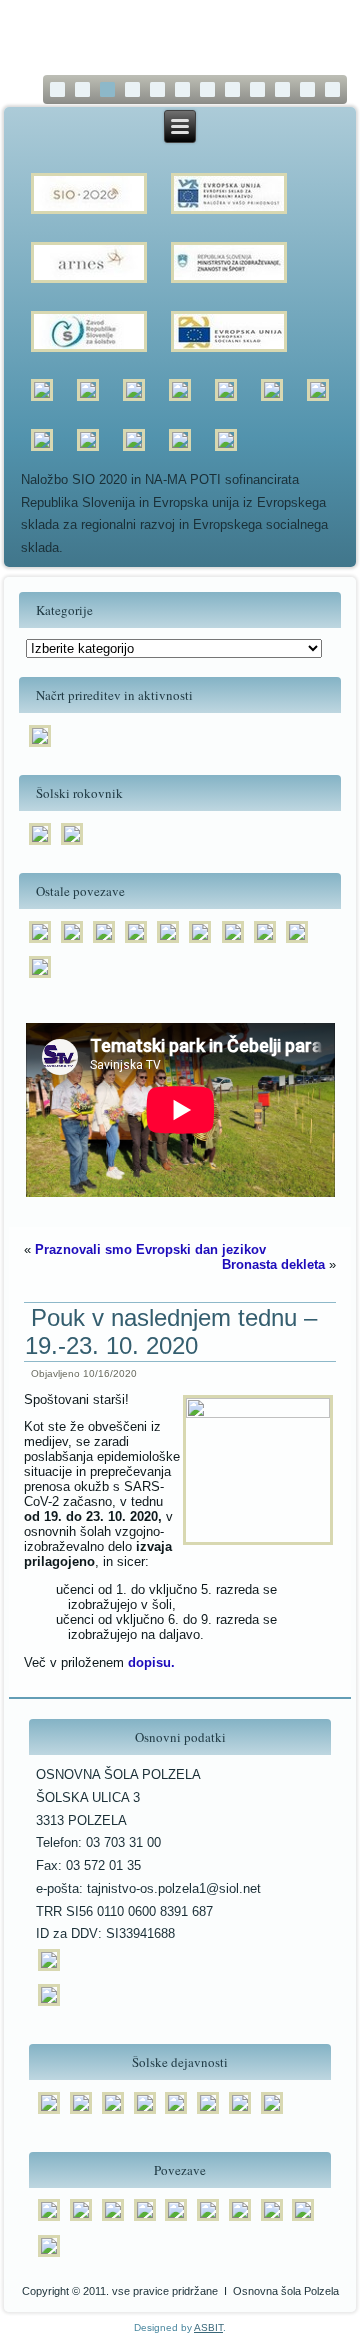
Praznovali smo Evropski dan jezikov (150, 1249)
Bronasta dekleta (273, 1264)
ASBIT (208, 2327)
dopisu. (151, 1662)
